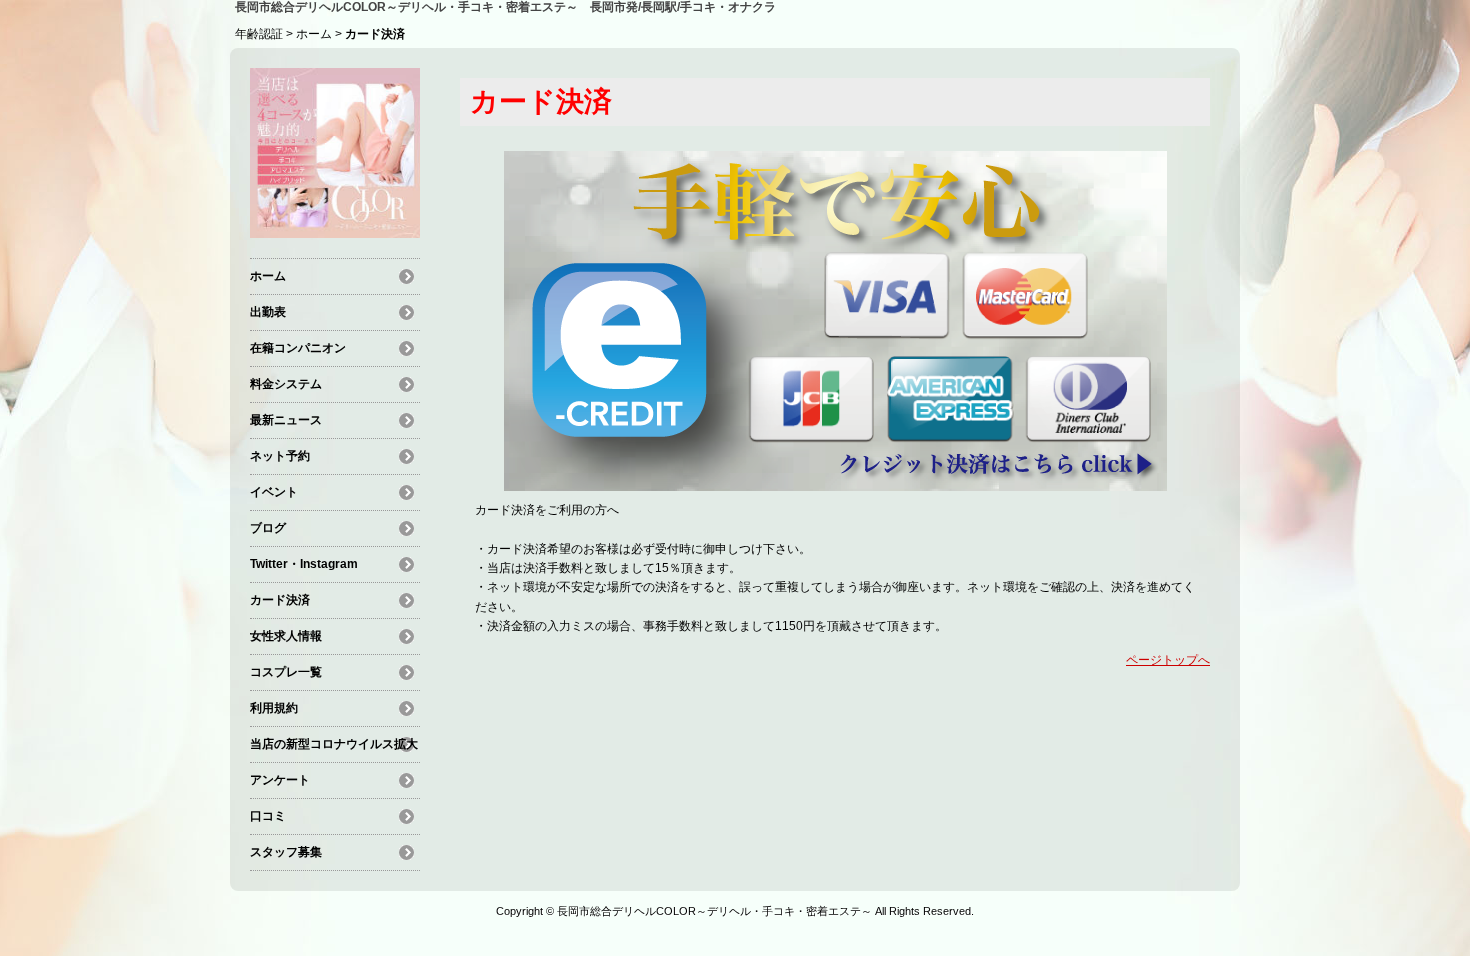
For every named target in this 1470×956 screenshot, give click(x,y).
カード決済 (280, 600)
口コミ (268, 816)
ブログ (268, 528)
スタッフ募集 (286, 852)
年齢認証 (259, 34)
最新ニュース (286, 420)
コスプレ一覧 (286, 672)
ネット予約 (280, 456)
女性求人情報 (286, 636)
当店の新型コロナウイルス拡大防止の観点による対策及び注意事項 (334, 747)
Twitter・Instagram (304, 564)
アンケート (280, 780)
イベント (274, 492)
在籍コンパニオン (298, 348)
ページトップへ (1168, 660)
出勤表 (268, 312)
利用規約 (274, 708)
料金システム (286, 384)
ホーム (314, 34)
